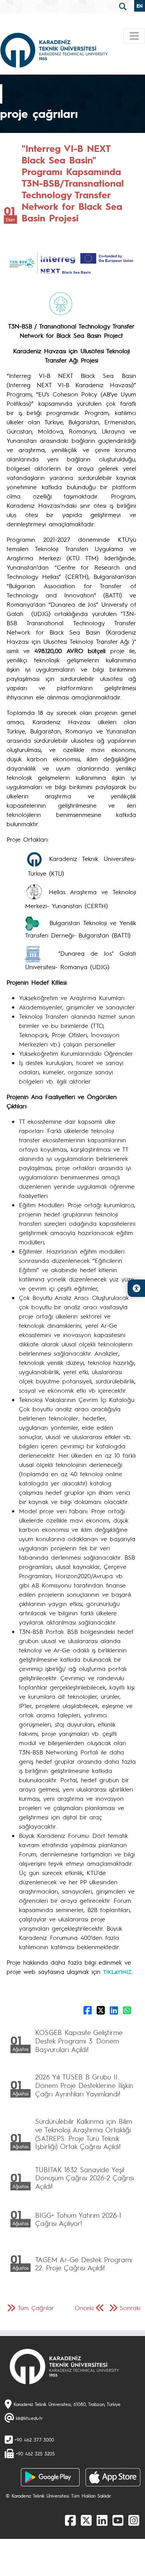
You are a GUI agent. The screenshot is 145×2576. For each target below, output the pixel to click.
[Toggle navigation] (134, 36)
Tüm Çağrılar (36, 2308)
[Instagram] (134, 2520)
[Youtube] (118, 2520)
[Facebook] (70, 2520)
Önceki (84, 2308)
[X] (86, 2520)
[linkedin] (102, 2520)
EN (140, 6)
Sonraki (130, 2308)
